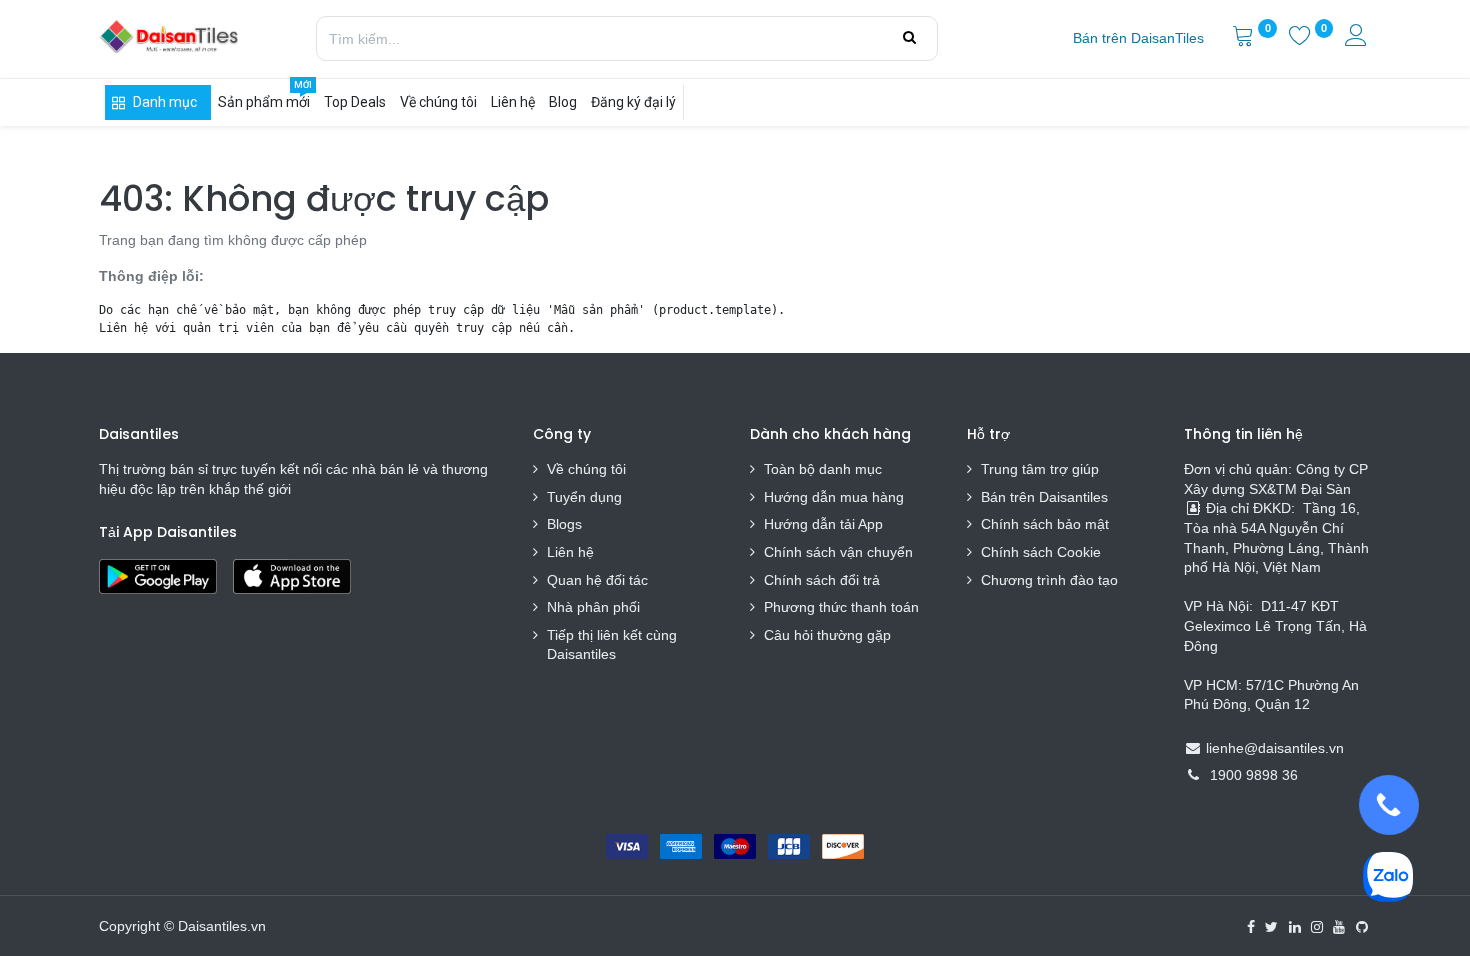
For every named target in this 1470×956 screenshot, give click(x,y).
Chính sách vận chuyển (838, 552)
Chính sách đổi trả (822, 580)
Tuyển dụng (584, 497)
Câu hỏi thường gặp (827, 635)
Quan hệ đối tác (597, 580)
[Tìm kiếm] (909, 38)
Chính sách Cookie (1041, 552)
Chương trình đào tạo (1051, 580)
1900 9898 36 (1254, 775)
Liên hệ (570, 552)
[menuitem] (1138, 39)
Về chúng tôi (586, 469)
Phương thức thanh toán (841, 607)
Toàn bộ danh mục (823, 469)
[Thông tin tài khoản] (1358, 38)
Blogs (564, 524)
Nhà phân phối (593, 607)
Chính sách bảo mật (1045, 524)
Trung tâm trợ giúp (1040, 469)
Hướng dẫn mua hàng (834, 497)
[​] (1251, 927)
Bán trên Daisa (1028, 497)
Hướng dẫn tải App (823, 524)
